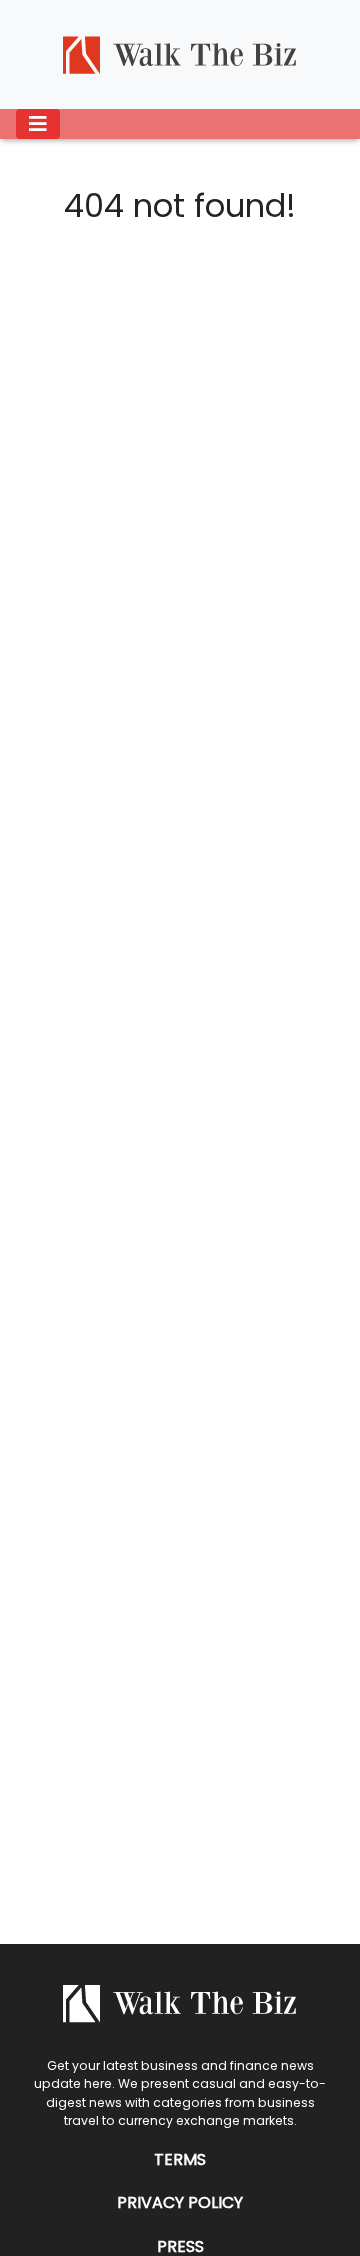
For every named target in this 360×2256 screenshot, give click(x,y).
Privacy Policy (180, 2202)
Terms (180, 2159)
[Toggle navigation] (38, 124)
